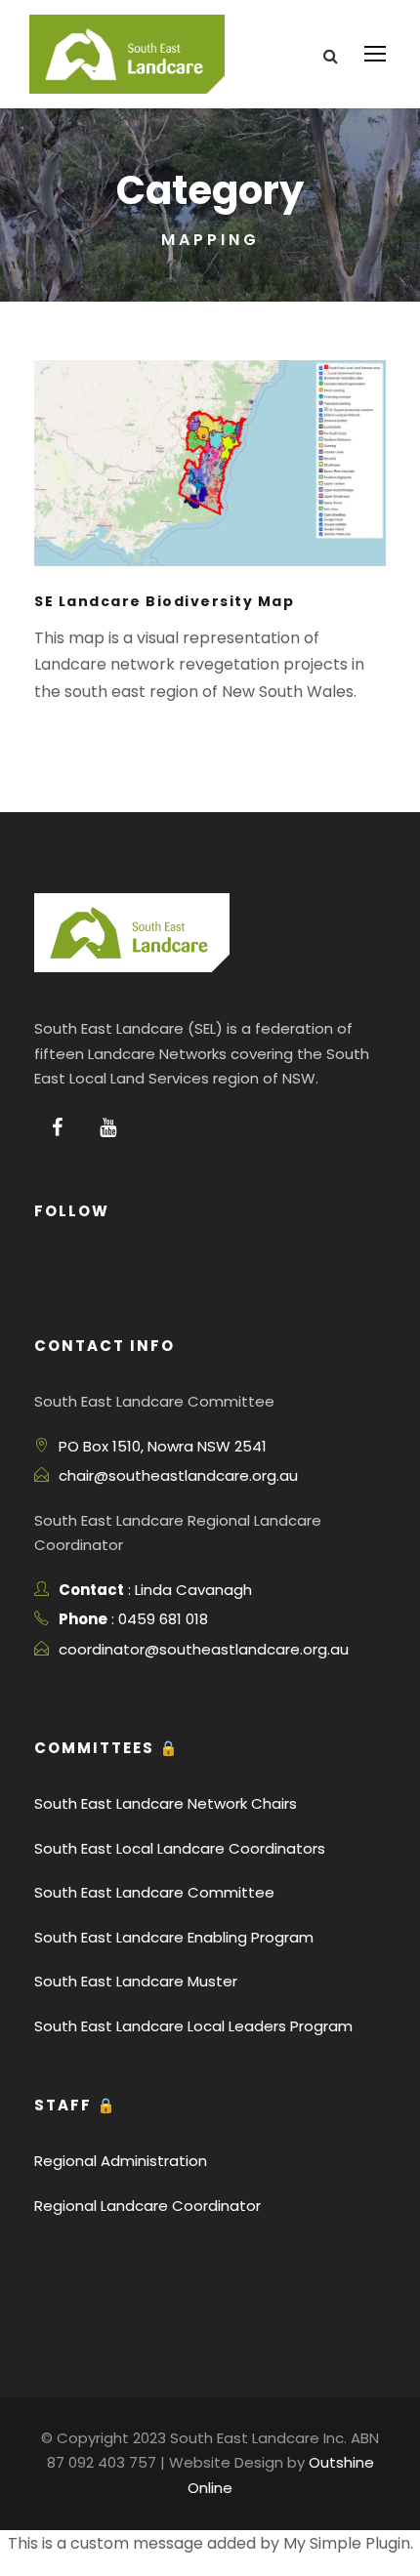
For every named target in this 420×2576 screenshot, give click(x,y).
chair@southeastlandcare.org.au (178, 1475)
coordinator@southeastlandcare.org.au (204, 1649)
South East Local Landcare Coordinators (180, 1848)
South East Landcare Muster (136, 1981)
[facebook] (57, 1127)
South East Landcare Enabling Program (174, 1937)
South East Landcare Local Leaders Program (193, 2026)
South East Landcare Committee (154, 1892)
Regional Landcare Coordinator (147, 2206)
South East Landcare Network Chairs (166, 1803)
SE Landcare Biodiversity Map (164, 601)
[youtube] (108, 1127)
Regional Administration (121, 2161)
